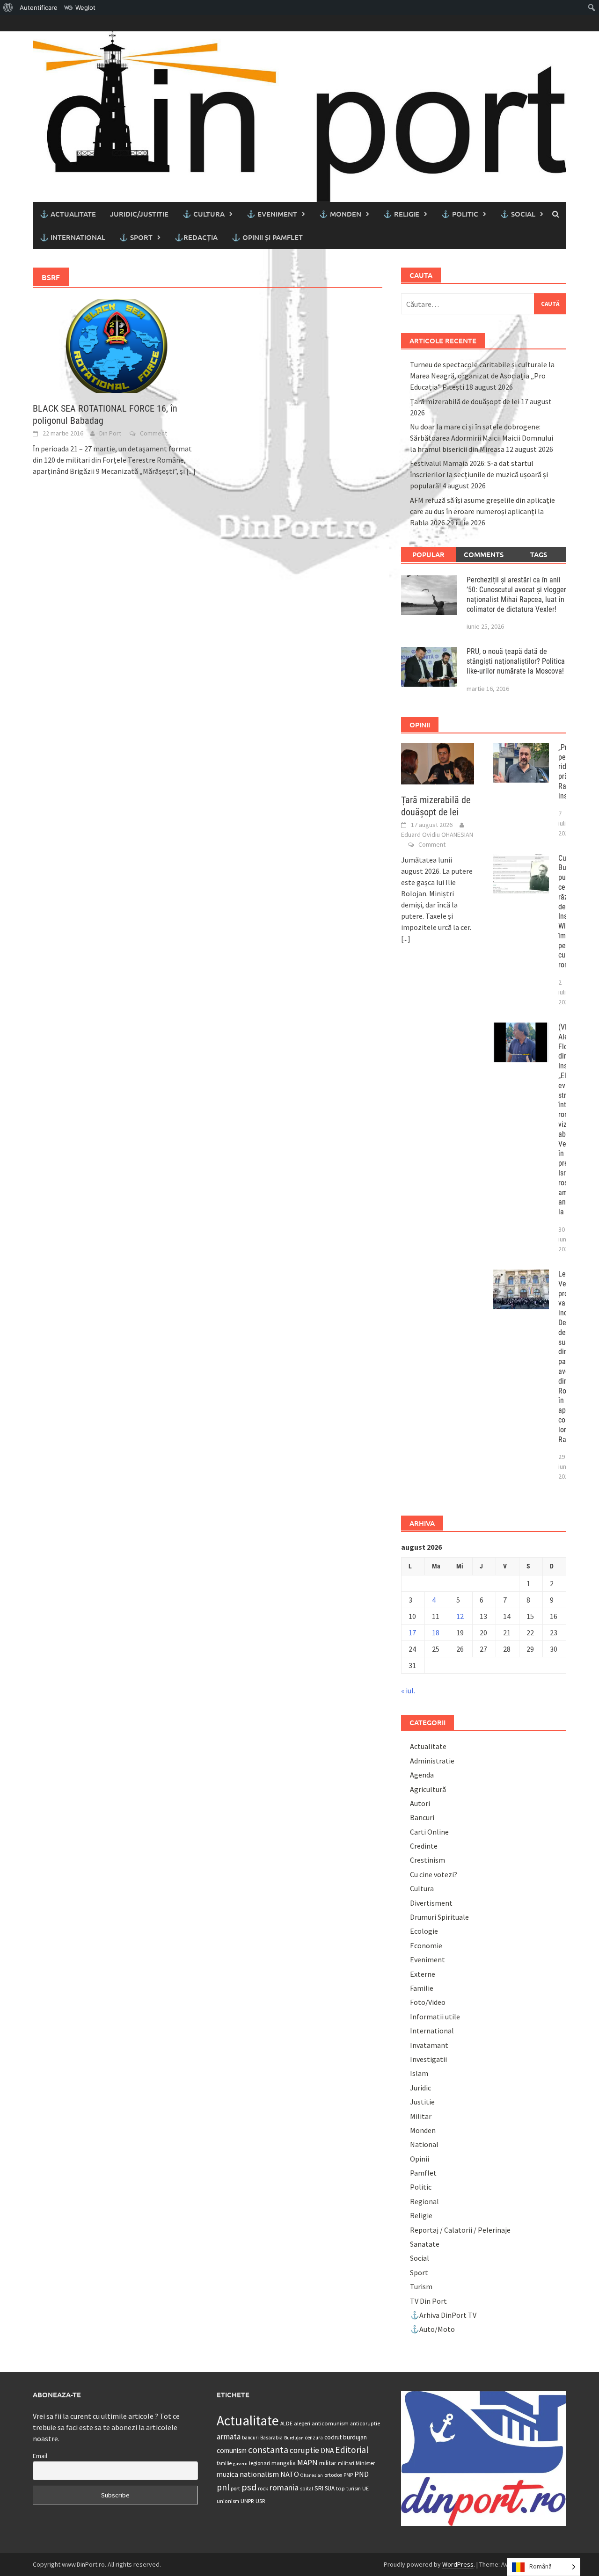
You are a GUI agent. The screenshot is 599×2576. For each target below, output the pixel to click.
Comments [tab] (484, 554)
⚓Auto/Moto (432, 2329)
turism (354, 2489)
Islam (419, 2073)
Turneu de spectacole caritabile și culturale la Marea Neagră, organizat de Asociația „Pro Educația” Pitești (482, 376)
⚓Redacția (196, 237)
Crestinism (427, 1860)
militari (346, 2463)
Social (420, 2258)
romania (284, 2487)
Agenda (422, 1775)
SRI (319, 2488)
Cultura (422, 1888)
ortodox (333, 2475)
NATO (290, 2474)
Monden (423, 2130)
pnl (223, 2487)
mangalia (284, 2463)
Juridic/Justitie (139, 214)
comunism (232, 2450)
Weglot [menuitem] (85, 7)
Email (40, 2456)
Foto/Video (428, 2002)
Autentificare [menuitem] (39, 7)
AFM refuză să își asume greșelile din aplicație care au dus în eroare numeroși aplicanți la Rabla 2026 (482, 511)
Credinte (424, 1846)
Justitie (422, 2102)
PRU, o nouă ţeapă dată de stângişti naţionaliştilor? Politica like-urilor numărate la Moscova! (516, 661)
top (340, 2488)
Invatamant (429, 2045)
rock (263, 2488)
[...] (191, 471)
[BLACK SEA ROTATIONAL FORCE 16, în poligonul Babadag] (115, 345)
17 (412, 1633)
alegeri (302, 2423)
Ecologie (424, 1931)
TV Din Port (428, 2301)
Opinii (420, 2159)
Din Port (110, 433)
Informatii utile (435, 2017)
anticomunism (330, 2423)
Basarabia (271, 2438)
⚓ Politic (460, 214)
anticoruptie (365, 2424)
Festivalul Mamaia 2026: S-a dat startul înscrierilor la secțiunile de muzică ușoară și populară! (479, 474)
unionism (228, 2501)
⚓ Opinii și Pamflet (267, 237)
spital (307, 2489)
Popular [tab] (428, 554)
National (424, 2144)
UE (365, 2488)
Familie (422, 1988)
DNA (327, 2450)
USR (260, 2501)
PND (362, 2474)
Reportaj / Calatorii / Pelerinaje (460, 2230)
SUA (330, 2488)
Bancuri (422, 1817)
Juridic (420, 2088)
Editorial (352, 2450)
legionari (259, 2463)
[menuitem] (8, 7)
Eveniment (427, 1959)
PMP (348, 2475)
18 (436, 1633)
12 (460, 1616)
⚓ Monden (340, 214)
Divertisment (431, 1903)
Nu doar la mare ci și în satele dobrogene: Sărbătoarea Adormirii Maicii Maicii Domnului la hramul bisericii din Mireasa (482, 438)
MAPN (307, 2462)
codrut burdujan (346, 2437)
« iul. (408, 1691)
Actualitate (428, 1746)
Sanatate (425, 2244)
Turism (421, 2286)
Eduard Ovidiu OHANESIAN (437, 834)
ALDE (286, 2423)
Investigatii (428, 2059)
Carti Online (429, 1832)
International (432, 2031)
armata (229, 2437)
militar (328, 2463)
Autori (420, 1803)
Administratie (432, 1761)
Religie (421, 2215)
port (235, 2488)
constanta (268, 2450)
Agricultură (428, 1789)
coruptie (304, 2450)
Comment (153, 433)
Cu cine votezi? (434, 1874)
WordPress (458, 2564)
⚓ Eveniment (272, 214)
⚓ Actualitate (68, 214)
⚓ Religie (401, 214)
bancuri (250, 2438)
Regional (424, 2201)
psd (249, 2487)
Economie (426, 1945)
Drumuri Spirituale (439, 1917)
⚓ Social (518, 214)
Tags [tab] (539, 554)
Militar (421, 2116)
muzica (227, 2474)
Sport (419, 2272)
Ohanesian (312, 2475)
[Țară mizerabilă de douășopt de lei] (438, 762)
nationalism (259, 2474)
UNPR (247, 2501)
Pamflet (423, 2173)
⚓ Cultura (204, 214)
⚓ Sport (136, 237)
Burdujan (294, 2438)
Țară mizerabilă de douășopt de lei (465, 401)
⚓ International (73, 237)
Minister (365, 2463)
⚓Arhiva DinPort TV (443, 2315)
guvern (240, 2464)
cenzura (314, 2438)
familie (224, 2463)
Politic (421, 2187)
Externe (423, 1974)
